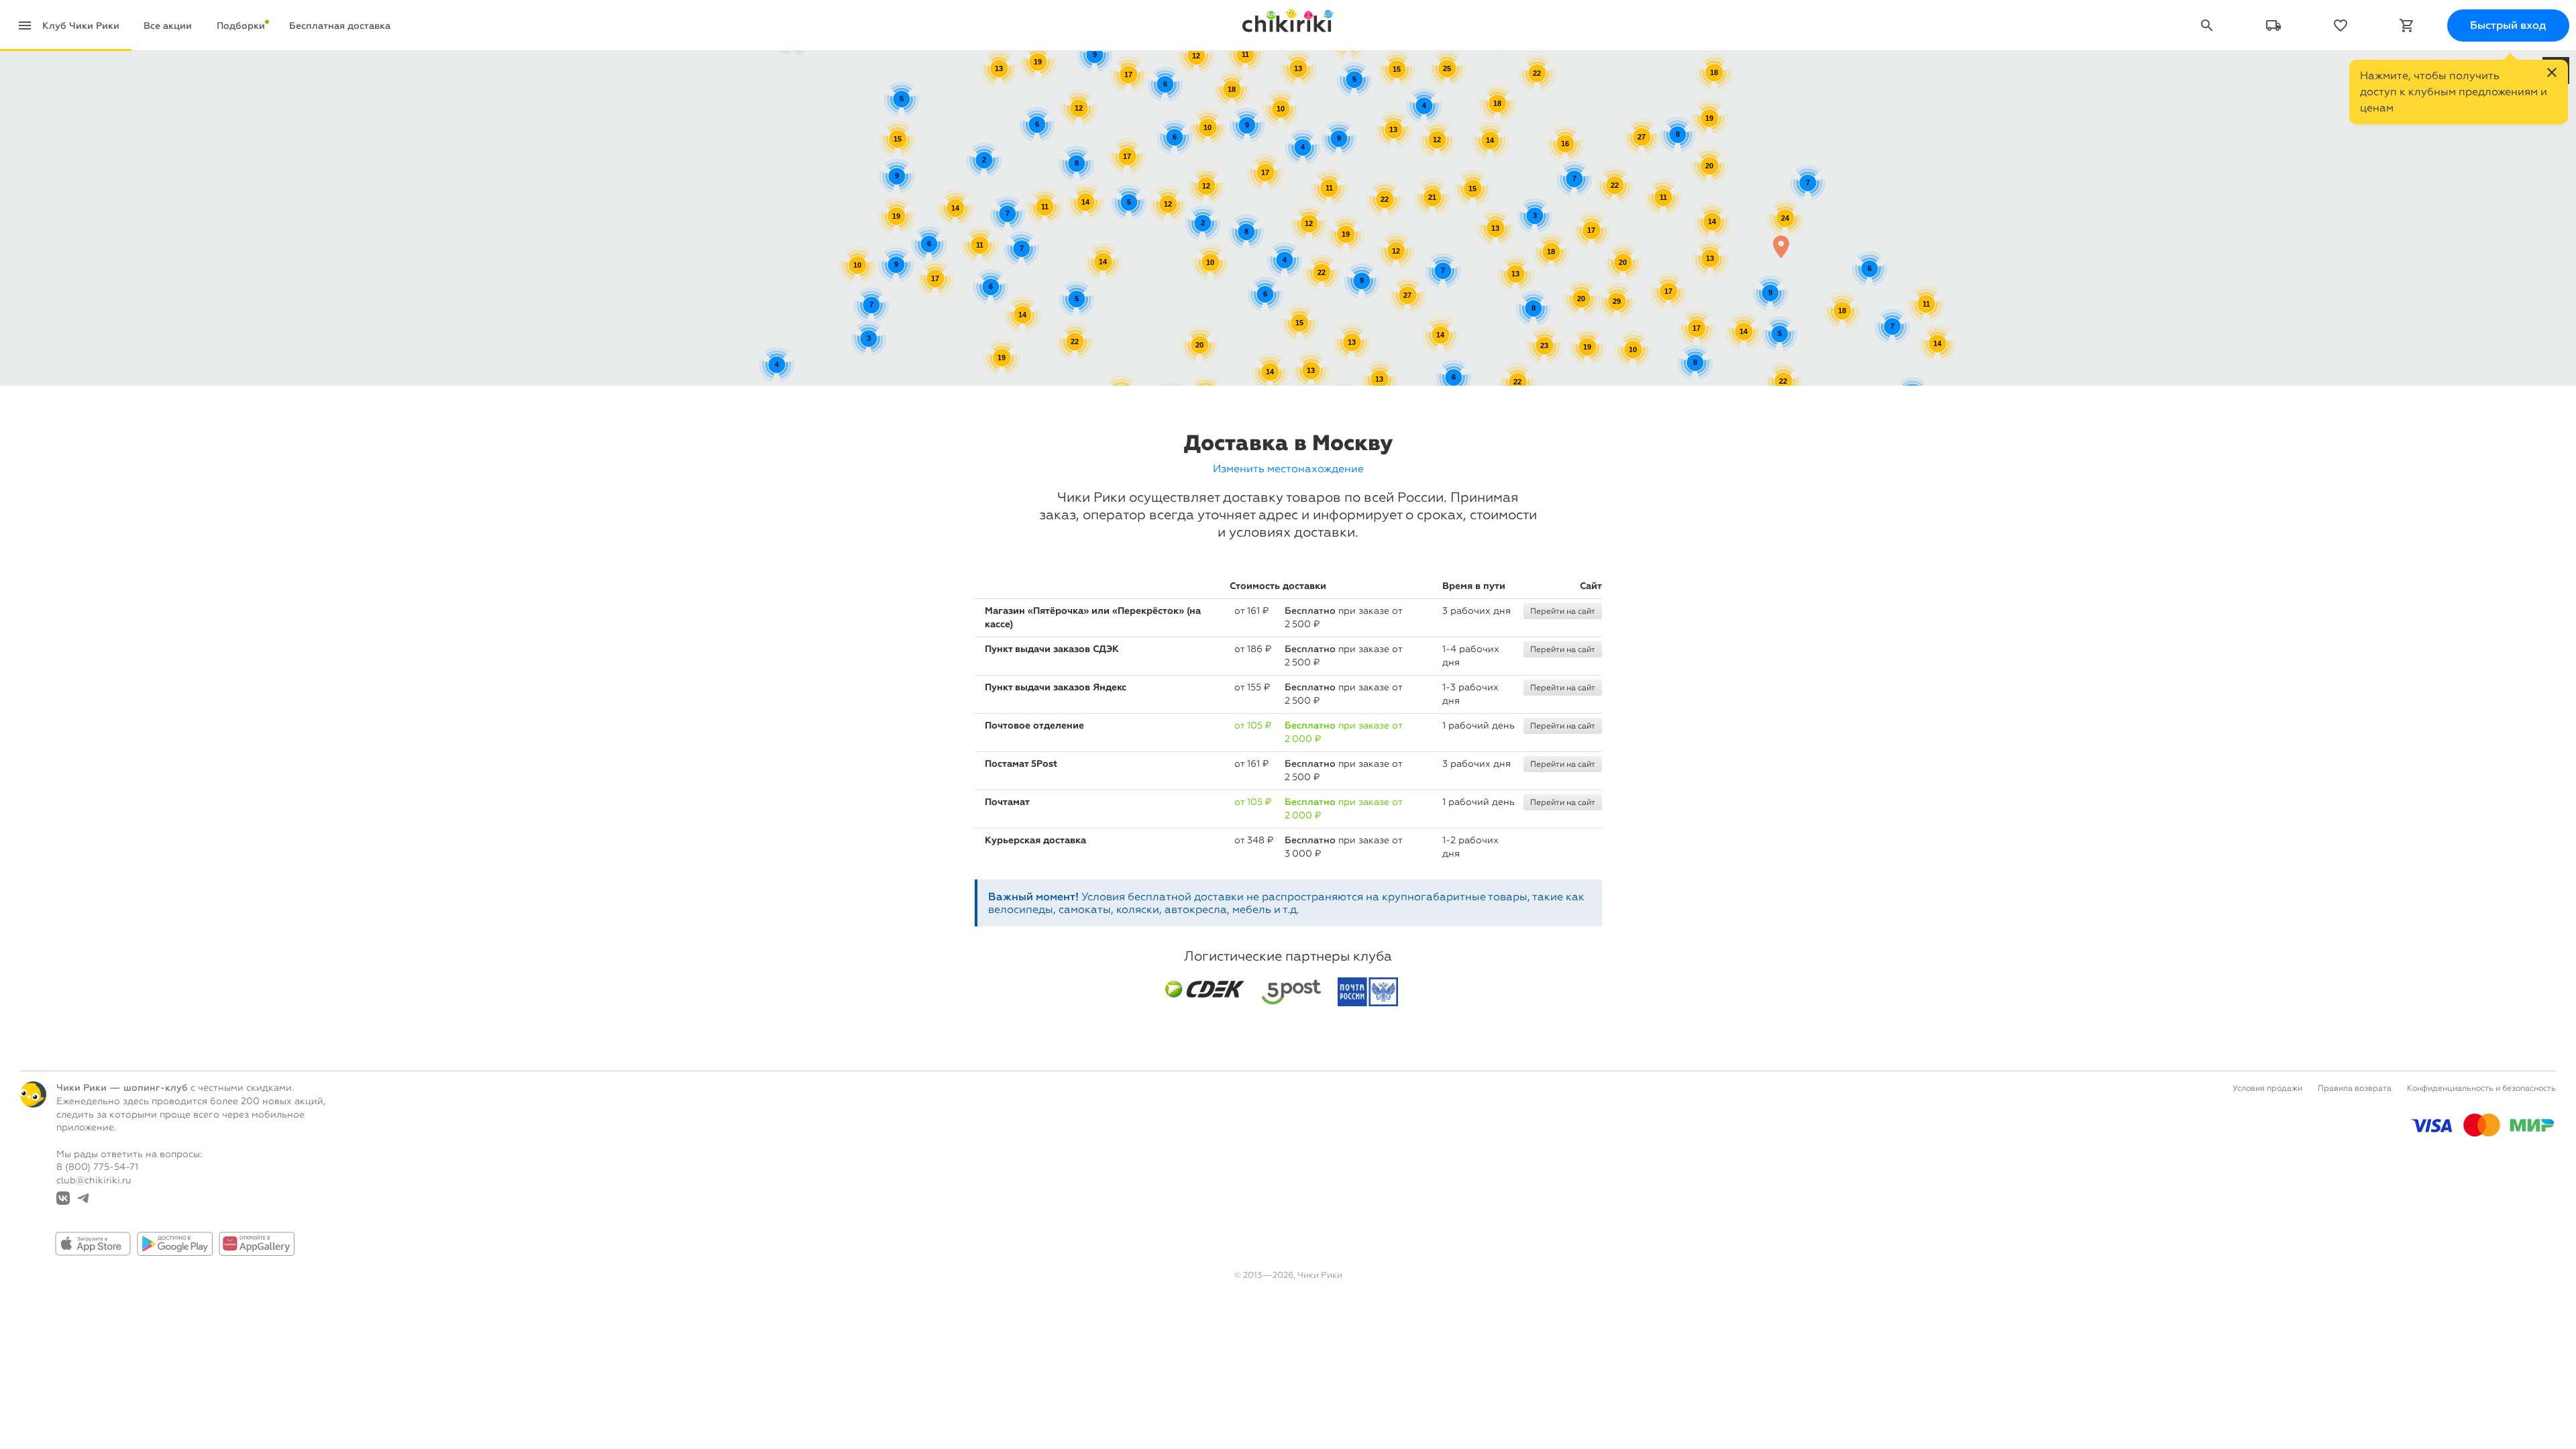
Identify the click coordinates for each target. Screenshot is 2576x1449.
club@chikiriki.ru (94, 1180)
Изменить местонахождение (1288, 469)
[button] (1781, 247)
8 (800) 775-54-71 (97, 1167)
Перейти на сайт (1563, 611)
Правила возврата (2355, 1088)
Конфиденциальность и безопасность (2481, 1088)
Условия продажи (2267, 1088)
